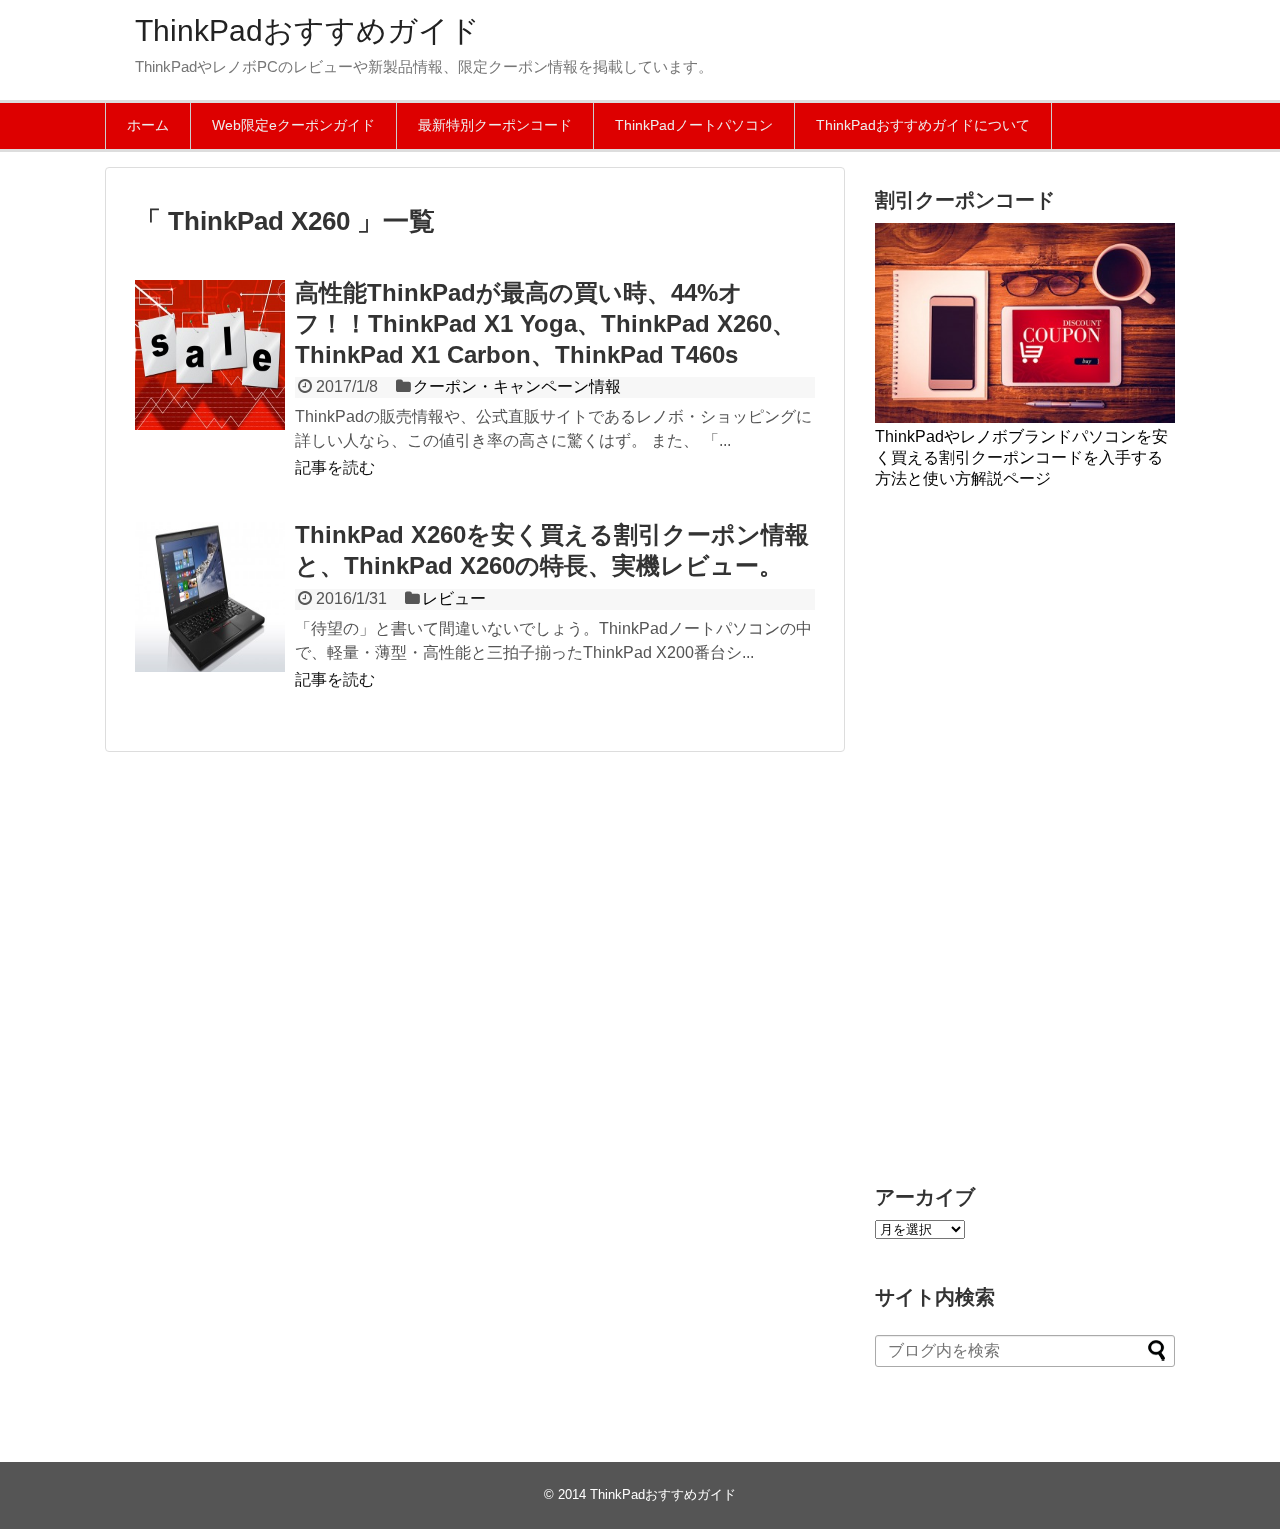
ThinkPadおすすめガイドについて (923, 125)
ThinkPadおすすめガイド (307, 30)
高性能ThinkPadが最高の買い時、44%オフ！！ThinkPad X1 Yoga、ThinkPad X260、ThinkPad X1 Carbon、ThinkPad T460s (545, 323)
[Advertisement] (1025, 835)
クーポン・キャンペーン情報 (517, 386)
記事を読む (335, 467)
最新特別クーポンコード (495, 125)
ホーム (148, 125)
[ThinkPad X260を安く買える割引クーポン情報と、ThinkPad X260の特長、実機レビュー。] (210, 597)
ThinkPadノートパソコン (694, 125)
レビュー (454, 598)
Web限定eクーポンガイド (293, 125)
